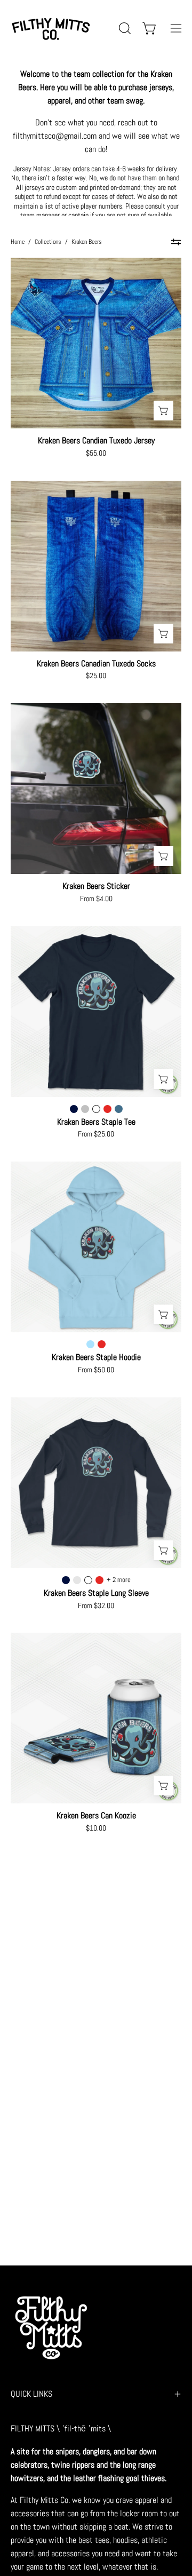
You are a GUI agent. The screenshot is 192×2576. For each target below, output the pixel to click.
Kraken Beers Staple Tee (96, 1122)
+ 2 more (119, 1580)
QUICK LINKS (31, 2394)
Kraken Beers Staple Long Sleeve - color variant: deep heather (77, 1580)
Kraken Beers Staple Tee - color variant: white (96, 1109)
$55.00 (96, 454)
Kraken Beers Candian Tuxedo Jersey (96, 441)
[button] (124, 28)
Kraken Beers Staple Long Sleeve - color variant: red (99, 1580)
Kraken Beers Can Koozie (96, 1816)
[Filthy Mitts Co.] (51, 28)
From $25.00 (96, 1134)
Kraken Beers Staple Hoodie (96, 1357)
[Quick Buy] (163, 411)
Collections (48, 242)
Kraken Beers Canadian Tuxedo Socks (96, 664)
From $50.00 (96, 1370)
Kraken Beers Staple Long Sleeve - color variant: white (88, 1580)
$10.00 (96, 1828)
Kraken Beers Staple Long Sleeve (96, 1593)
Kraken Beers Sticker (96, 886)
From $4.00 (96, 899)
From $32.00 (96, 1606)
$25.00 (96, 676)
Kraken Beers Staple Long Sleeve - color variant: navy (66, 1580)
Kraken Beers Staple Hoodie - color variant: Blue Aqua (90, 1344)
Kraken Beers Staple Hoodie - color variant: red (102, 1344)
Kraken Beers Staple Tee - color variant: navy (74, 1109)
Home (18, 242)
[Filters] (176, 242)
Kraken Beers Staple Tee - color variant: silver (85, 1109)
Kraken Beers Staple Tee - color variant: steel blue (119, 1109)
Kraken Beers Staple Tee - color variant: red (107, 1109)
